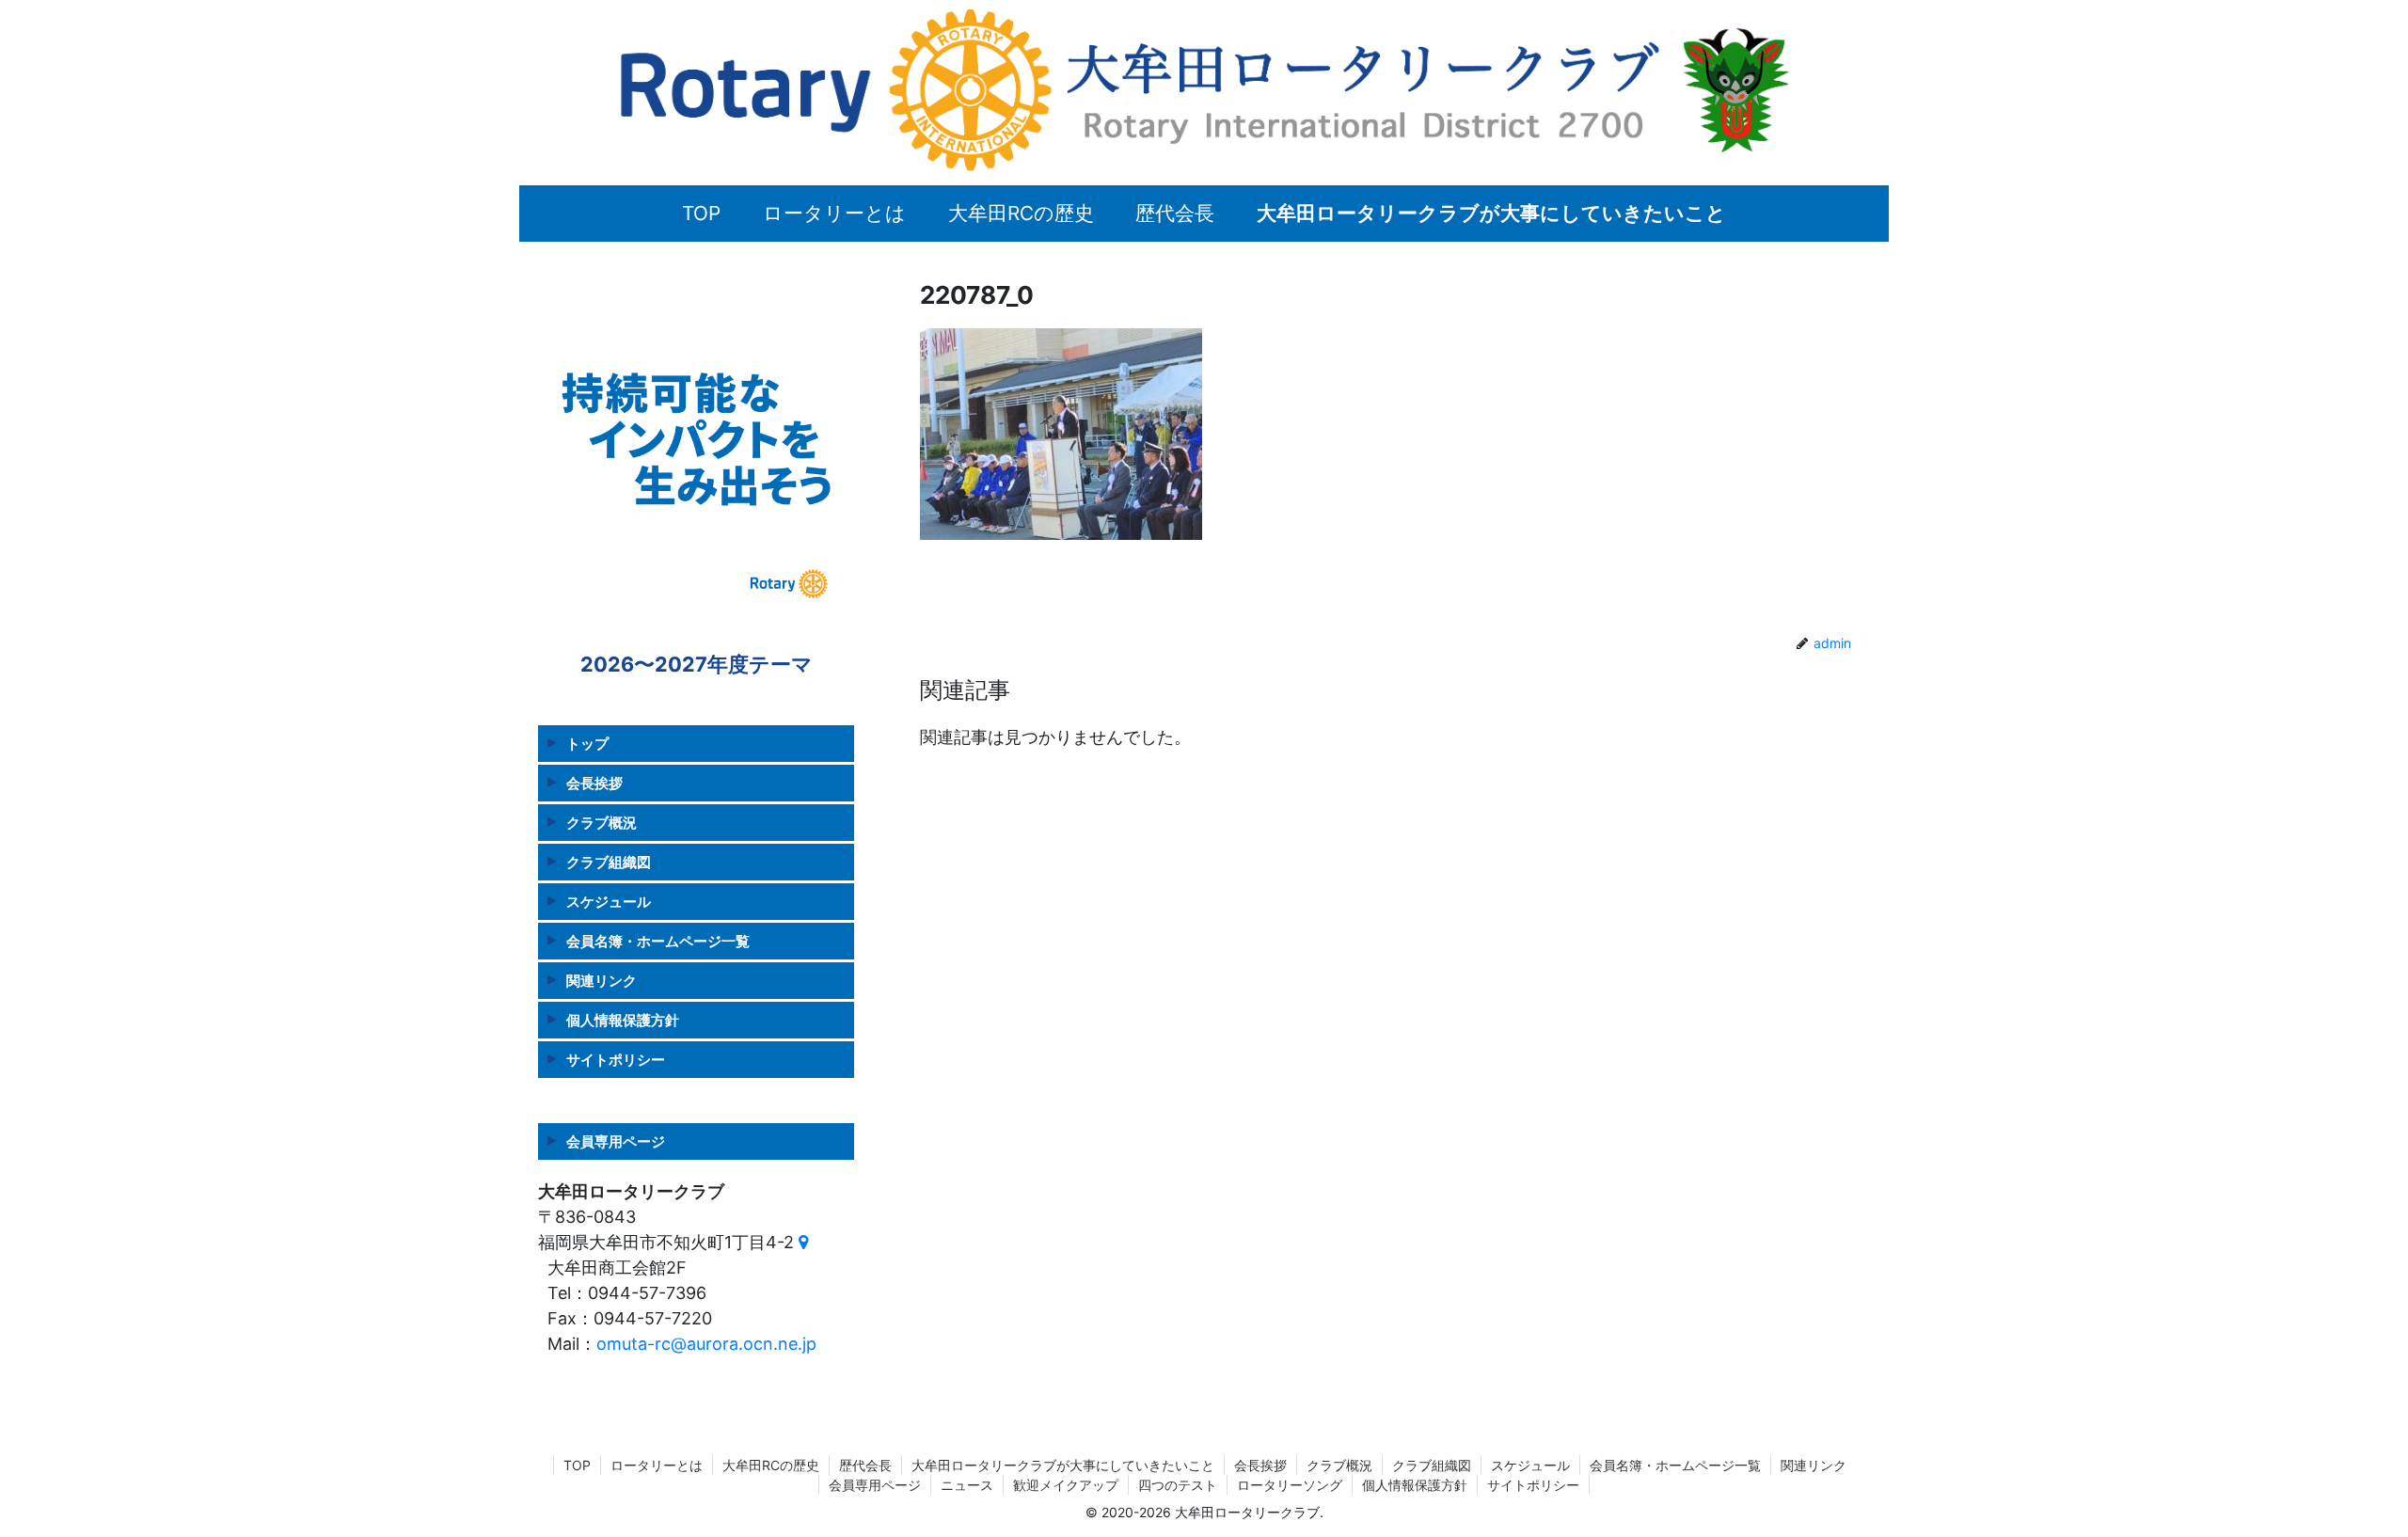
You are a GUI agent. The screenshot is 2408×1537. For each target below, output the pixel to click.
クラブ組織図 (609, 862)
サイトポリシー (616, 1060)
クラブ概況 (602, 823)
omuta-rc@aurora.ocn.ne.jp (706, 1344)
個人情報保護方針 (623, 1020)
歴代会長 (865, 1465)
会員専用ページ (616, 1141)
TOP (577, 1465)
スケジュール (609, 902)
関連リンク (602, 981)
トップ (587, 744)
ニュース (967, 1485)
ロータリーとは (657, 1465)
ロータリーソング (1290, 1485)
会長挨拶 (594, 783)
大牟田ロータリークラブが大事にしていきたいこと (1063, 1465)
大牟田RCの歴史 (771, 1465)
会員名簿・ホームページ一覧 (658, 941)
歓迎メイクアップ (1066, 1485)
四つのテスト (1178, 1485)
